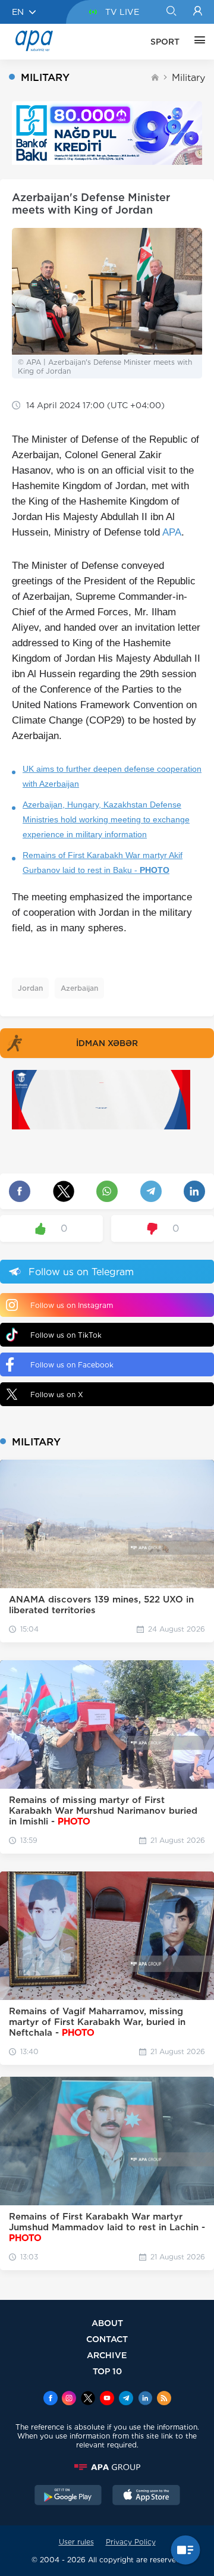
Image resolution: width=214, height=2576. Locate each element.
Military (188, 78)
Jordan (30, 988)
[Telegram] (126, 2399)
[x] (88, 2399)
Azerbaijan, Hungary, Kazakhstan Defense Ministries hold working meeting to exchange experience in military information (106, 819)
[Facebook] (51, 2399)
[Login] (198, 12)
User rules (76, 2542)
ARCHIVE (107, 2355)
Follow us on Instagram (72, 1305)
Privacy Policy (131, 2542)
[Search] (171, 12)
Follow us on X (57, 1395)
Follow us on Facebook (72, 1365)
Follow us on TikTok (66, 1335)
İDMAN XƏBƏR (107, 1043)
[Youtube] (107, 2399)
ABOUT (107, 2323)
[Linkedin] (145, 2399)
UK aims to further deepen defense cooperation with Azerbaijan (112, 776)
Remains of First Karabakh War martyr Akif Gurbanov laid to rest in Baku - (103, 863)
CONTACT (107, 2339)
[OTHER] (197, 42)
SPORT (165, 42)
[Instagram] (69, 2399)
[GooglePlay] (68, 2496)
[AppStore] (146, 2496)
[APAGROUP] (107, 2467)
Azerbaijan (79, 988)
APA (172, 532)
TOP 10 (107, 2371)
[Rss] (164, 2399)
